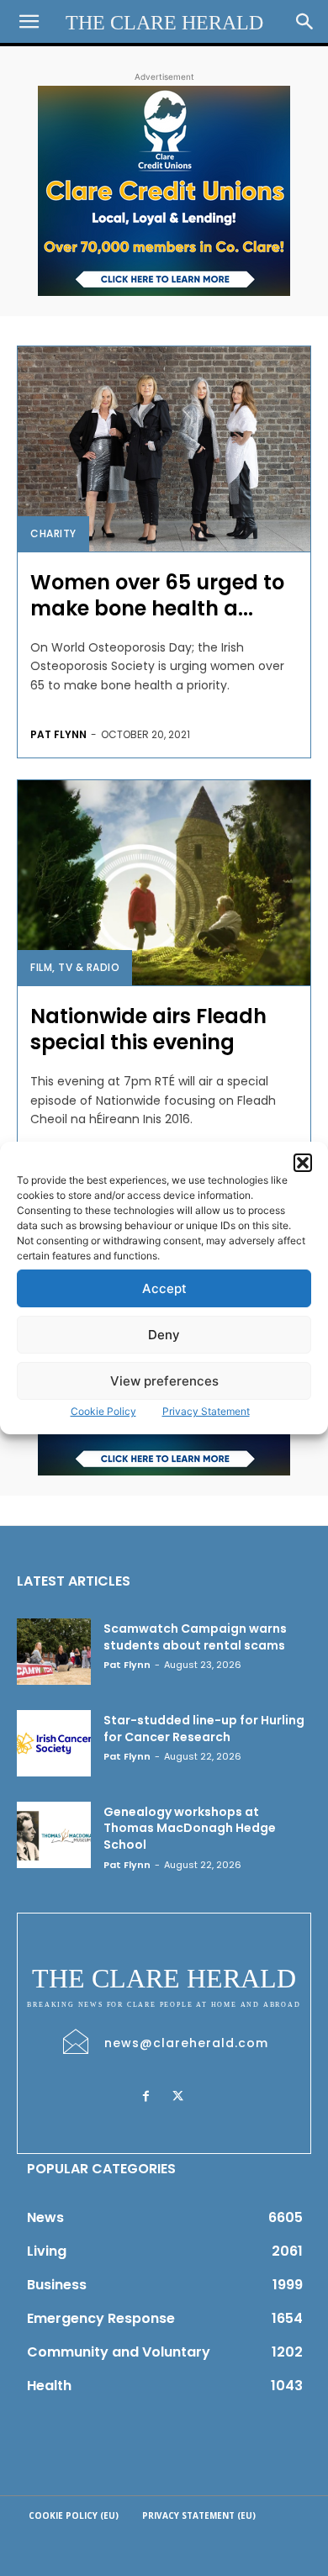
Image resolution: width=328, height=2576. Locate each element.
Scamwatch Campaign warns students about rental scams (195, 1637)
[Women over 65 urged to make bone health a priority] (164, 449)
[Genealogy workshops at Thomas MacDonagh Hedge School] (54, 1835)
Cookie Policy (103, 1411)
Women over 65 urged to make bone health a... (157, 595)
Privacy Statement (206, 1411)
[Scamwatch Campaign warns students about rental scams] (54, 1652)
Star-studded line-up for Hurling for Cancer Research (204, 1729)
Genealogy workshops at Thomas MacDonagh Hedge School (190, 1828)
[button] (303, 1163)
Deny (164, 1335)
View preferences (164, 1381)
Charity (53, 533)
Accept (164, 1288)
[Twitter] (177, 2097)
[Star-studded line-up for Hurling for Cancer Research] (54, 1743)
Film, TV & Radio (75, 967)
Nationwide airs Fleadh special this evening (148, 1029)
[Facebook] (145, 2097)
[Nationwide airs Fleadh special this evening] (164, 883)
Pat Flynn (58, 734)
